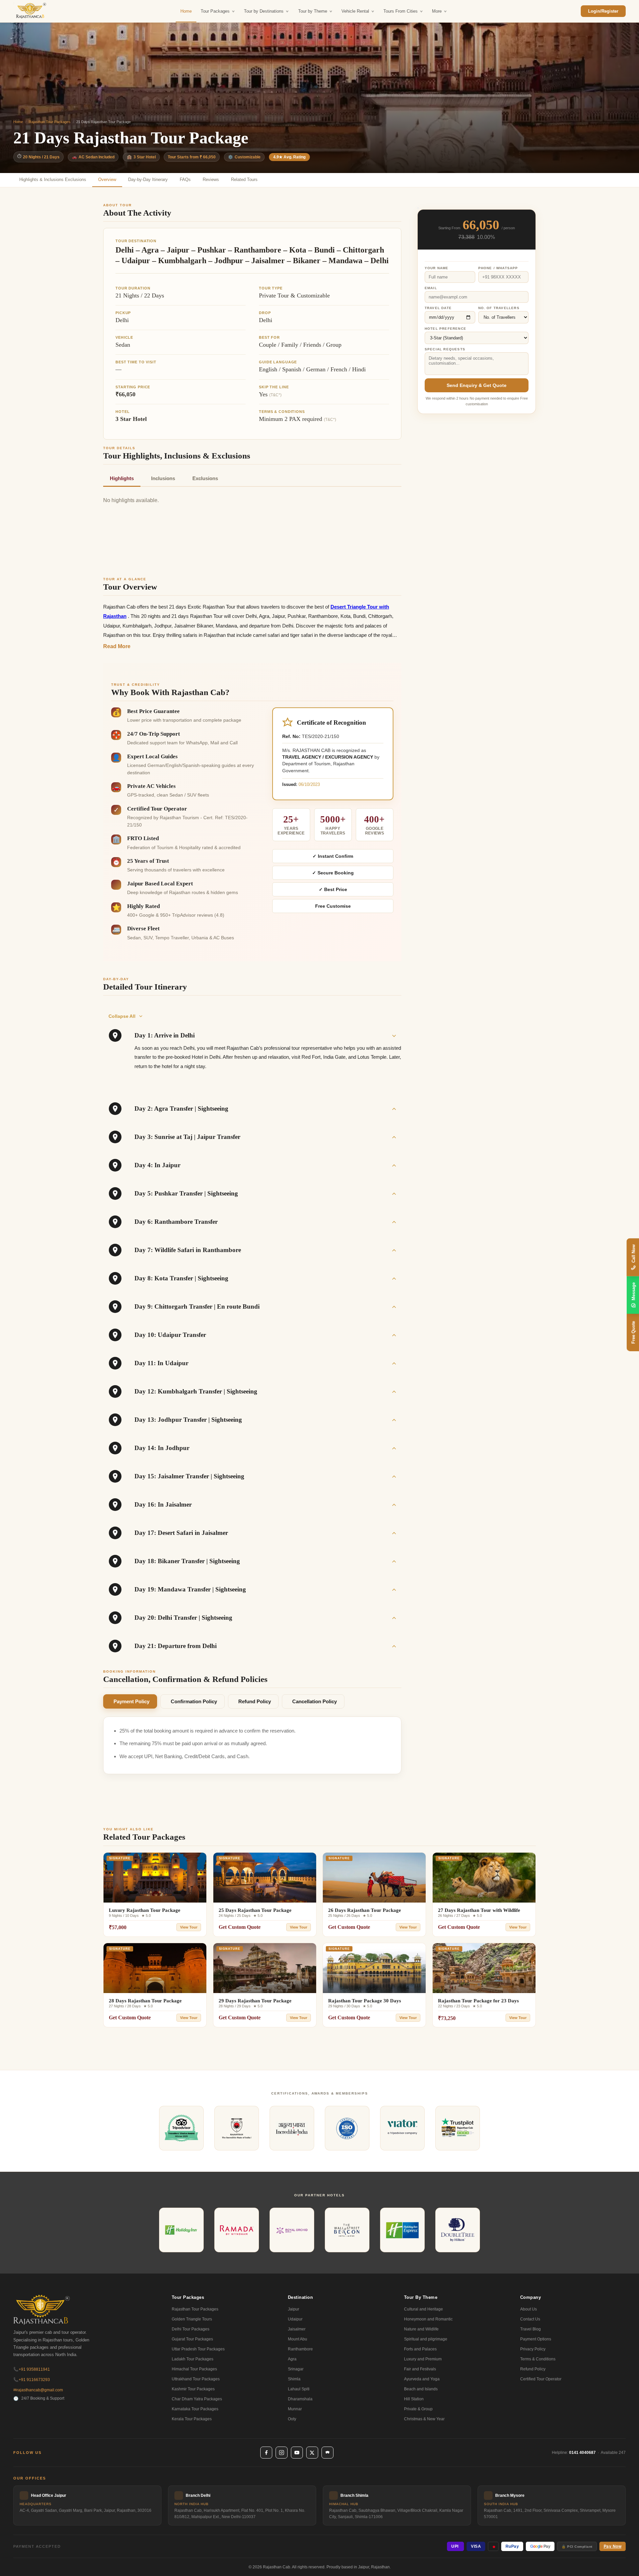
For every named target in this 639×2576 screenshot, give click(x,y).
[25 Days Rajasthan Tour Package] (265, 1878)
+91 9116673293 (32, 2380)
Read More (117, 646)
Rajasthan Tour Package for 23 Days (478, 2001)
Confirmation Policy (194, 1701)
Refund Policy (255, 1701)
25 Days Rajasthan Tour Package (255, 1910)
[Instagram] (282, 2453)
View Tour (189, 1927)
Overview (107, 180)
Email (431, 288)
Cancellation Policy (315, 1701)
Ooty (292, 2419)
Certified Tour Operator (541, 2379)
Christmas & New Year (424, 2419)
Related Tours (244, 180)
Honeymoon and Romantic (428, 2319)
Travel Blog (531, 2329)
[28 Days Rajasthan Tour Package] (155, 1968)
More (437, 11)
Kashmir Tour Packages (193, 2389)
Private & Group (418, 2409)
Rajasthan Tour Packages (50, 122)
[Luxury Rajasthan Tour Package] (155, 1878)
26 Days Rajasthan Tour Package (365, 1910)
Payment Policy (131, 1701)
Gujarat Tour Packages (192, 2339)
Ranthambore (300, 2349)
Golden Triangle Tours (192, 2319)
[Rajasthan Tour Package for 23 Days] (484, 1968)
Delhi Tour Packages (191, 2329)
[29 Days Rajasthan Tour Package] (265, 1968)
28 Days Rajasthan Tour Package (145, 2001)
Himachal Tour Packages (194, 2369)
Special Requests (445, 349)
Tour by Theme (313, 11)
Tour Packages (215, 11)
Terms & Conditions (538, 2359)
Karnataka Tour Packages (195, 2409)
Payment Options (536, 2339)
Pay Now (613, 2546)
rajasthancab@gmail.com (38, 2390)
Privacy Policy (533, 2349)
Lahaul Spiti (299, 2389)
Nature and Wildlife (421, 2329)
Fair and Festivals (420, 2369)
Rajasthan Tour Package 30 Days (365, 2001)
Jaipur (294, 2309)
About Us (529, 2309)
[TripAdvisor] (327, 2453)
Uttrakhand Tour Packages (196, 2379)
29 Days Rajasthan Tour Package (255, 2001)
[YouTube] (297, 2453)
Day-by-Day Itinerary (148, 180)
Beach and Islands (421, 2389)
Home (186, 11)
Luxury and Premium (423, 2359)
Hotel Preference (445, 329)
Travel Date (438, 308)
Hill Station (414, 2399)
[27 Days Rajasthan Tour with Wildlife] (484, 1878)
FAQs (185, 180)
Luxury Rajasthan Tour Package (145, 1910)
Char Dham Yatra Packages (197, 2399)
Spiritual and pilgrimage (426, 2339)
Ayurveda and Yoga (422, 2379)
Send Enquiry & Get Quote (477, 385)
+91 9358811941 (32, 2369)
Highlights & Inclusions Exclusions (53, 180)
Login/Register (603, 11)
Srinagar (296, 2369)
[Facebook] (266, 2453)
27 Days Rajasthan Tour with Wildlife (479, 1910)
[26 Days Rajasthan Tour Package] (374, 1878)
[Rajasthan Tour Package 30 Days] (374, 1968)
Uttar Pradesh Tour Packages (198, 2349)
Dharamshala (300, 2399)
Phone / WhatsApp (498, 268)
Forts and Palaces (420, 2349)
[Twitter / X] (312, 2453)
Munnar (295, 2409)
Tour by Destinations (264, 11)
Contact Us (530, 2319)
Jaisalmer (297, 2329)
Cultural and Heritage (424, 2309)
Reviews (211, 180)
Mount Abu (298, 2339)
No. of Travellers (499, 308)
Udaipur (295, 2319)
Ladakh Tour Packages (193, 2359)
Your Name (437, 268)
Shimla (294, 2379)
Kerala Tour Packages (192, 2419)
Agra (292, 2359)
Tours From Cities (401, 11)
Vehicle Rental (355, 11)
